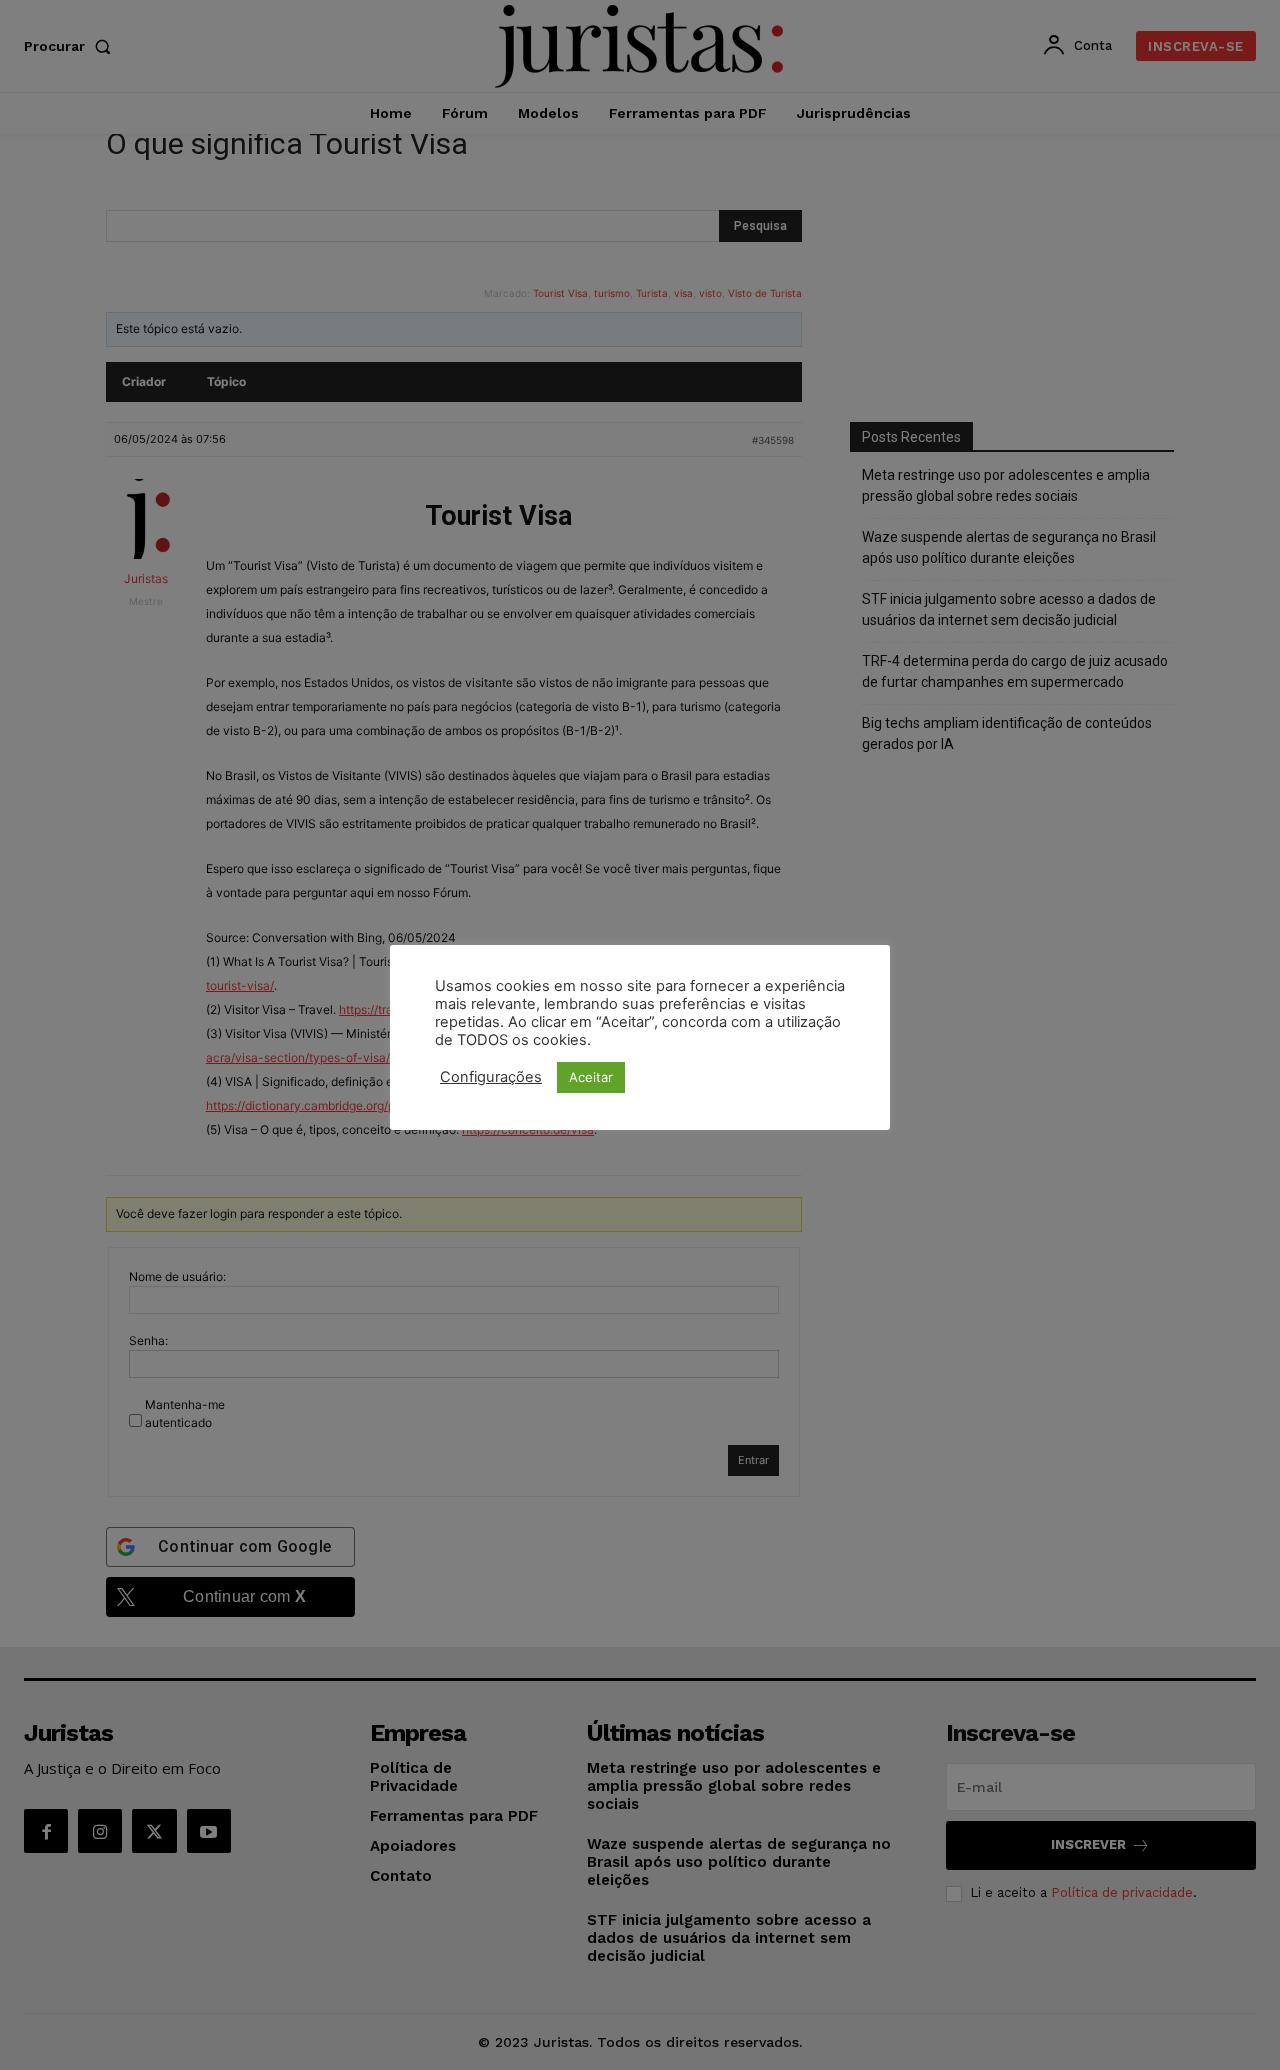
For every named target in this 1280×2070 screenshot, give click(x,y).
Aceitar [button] (591, 1077)
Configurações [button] (491, 1077)
